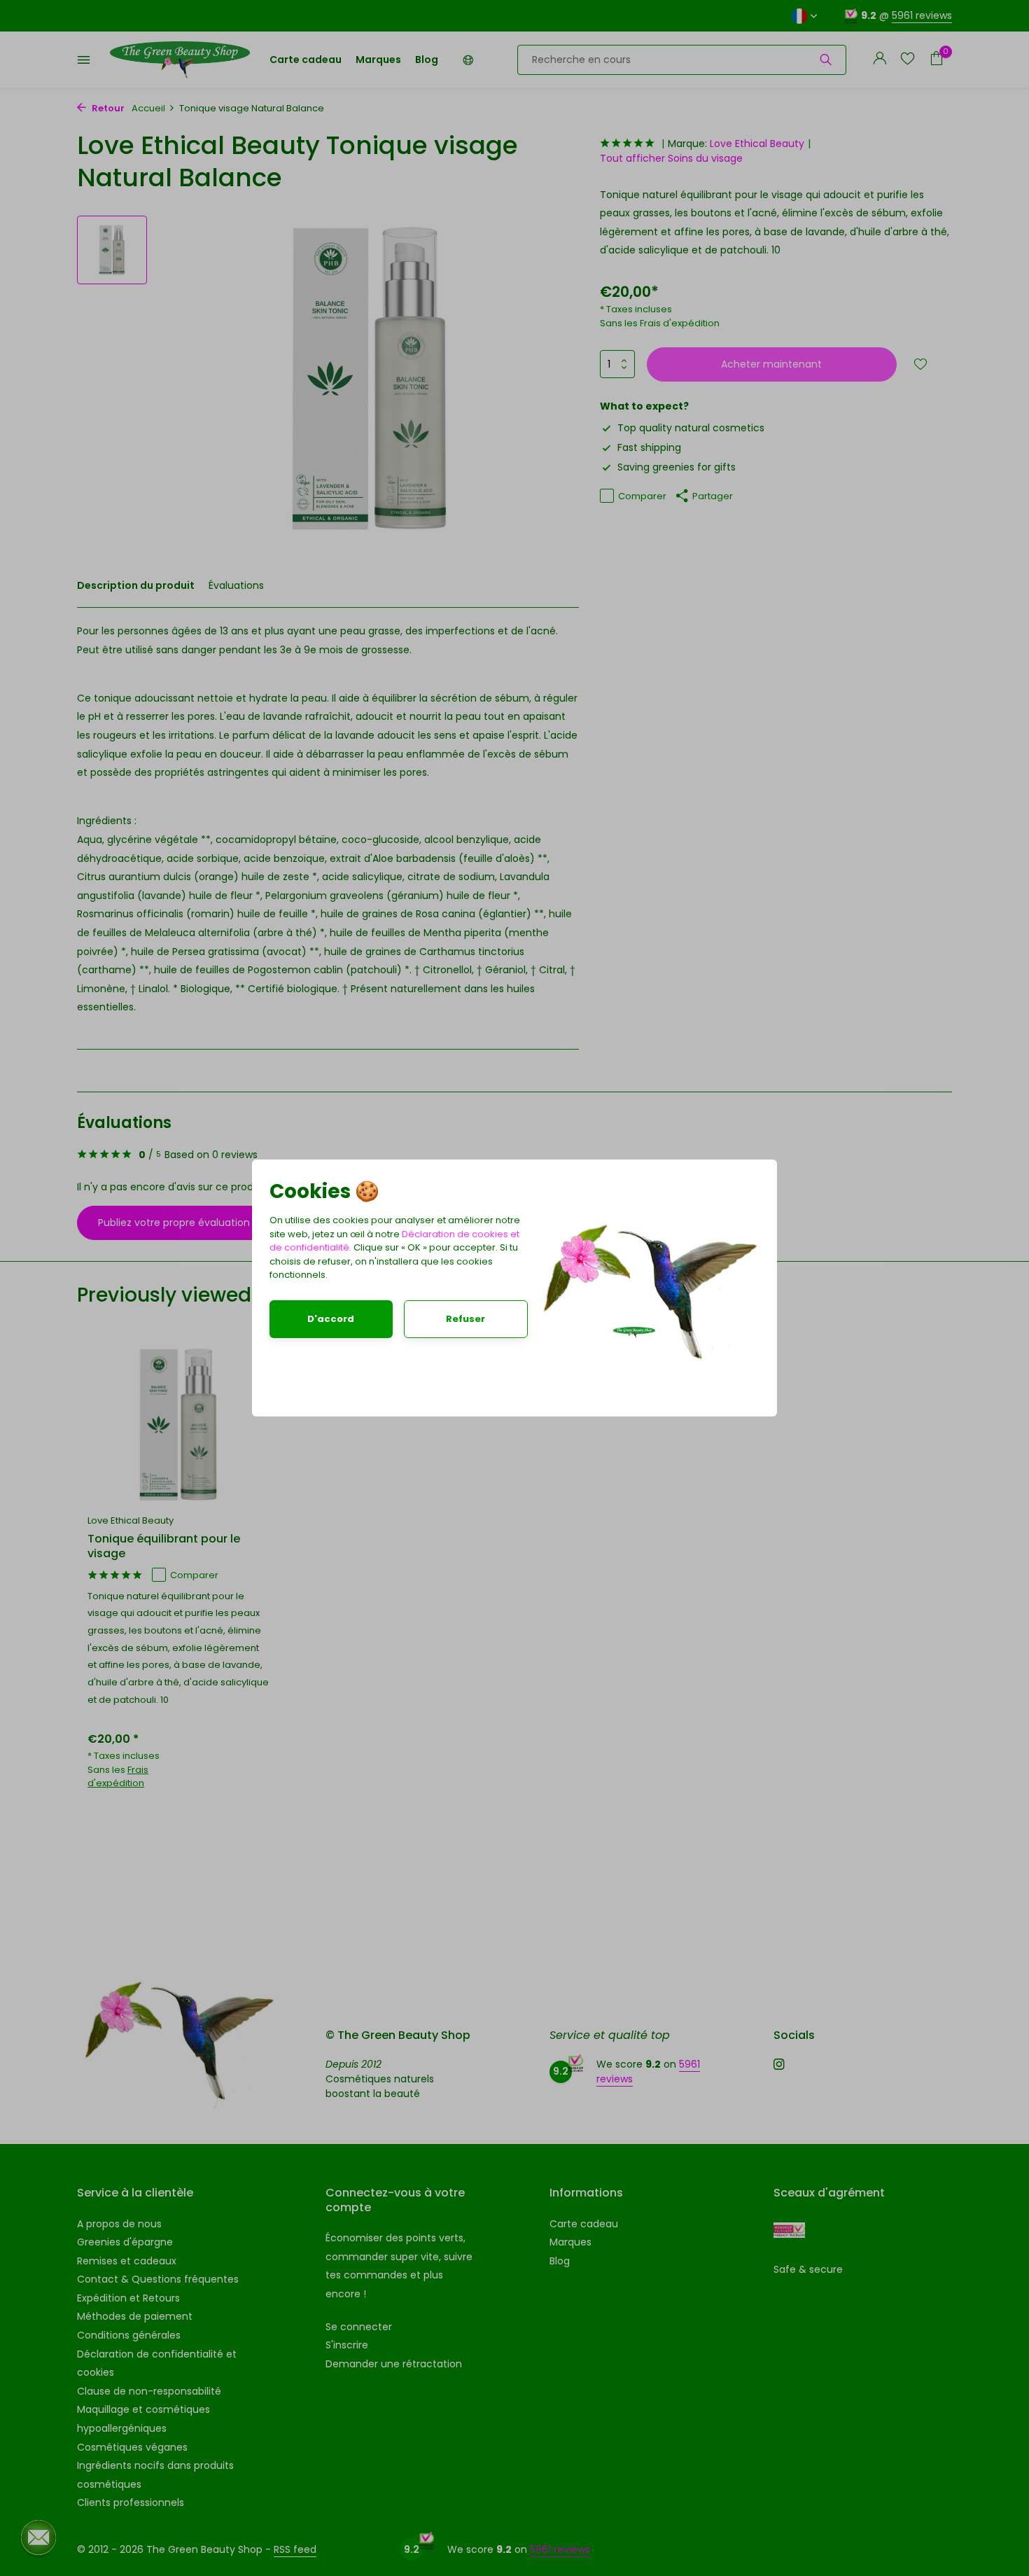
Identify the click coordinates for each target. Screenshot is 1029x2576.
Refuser (465, 1319)
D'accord (331, 1319)
